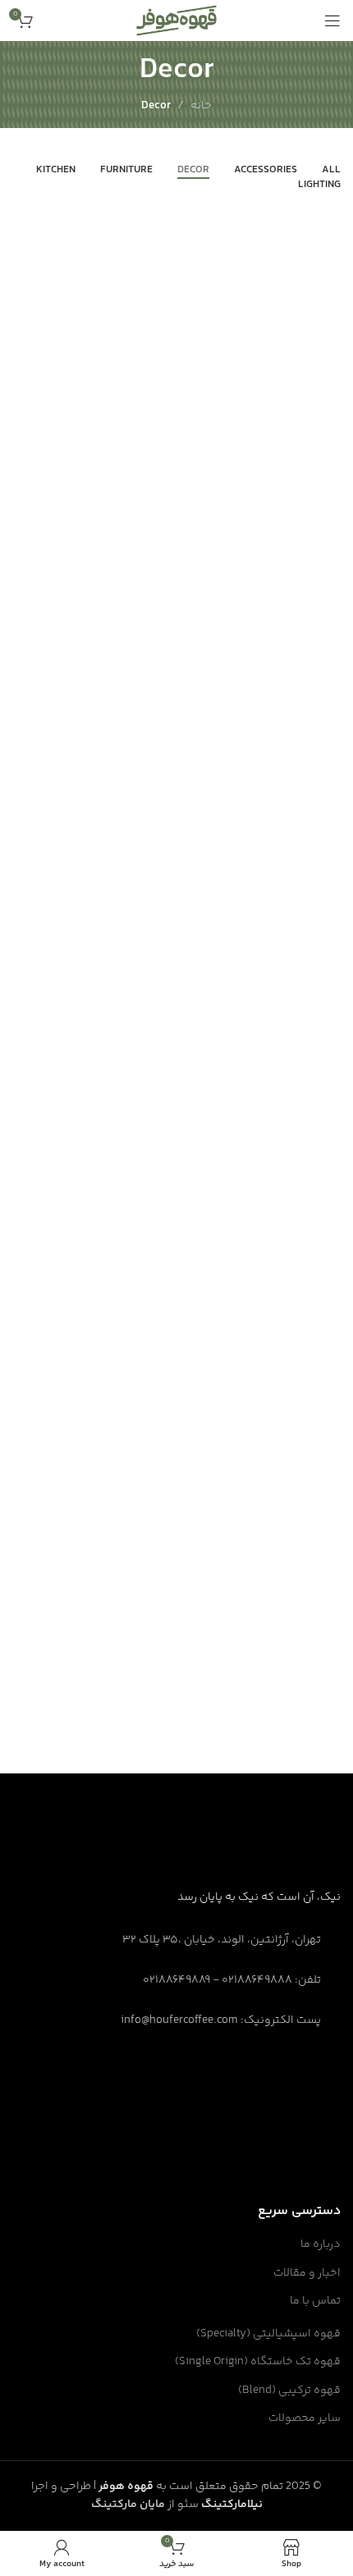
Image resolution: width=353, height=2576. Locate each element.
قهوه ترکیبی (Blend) (289, 2391)
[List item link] (176, 1981)
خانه (201, 106)
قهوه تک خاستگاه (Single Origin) (258, 2363)
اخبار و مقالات (307, 2274)
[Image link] (279, 1851)
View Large (320, 870)
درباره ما (321, 2245)
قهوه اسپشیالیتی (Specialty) (268, 2335)
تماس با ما (315, 2302)
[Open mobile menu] (332, 21)
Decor (156, 106)
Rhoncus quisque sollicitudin (228, 1711)
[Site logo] (176, 21)
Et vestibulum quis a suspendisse (211, 937)
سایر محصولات (305, 2419)
